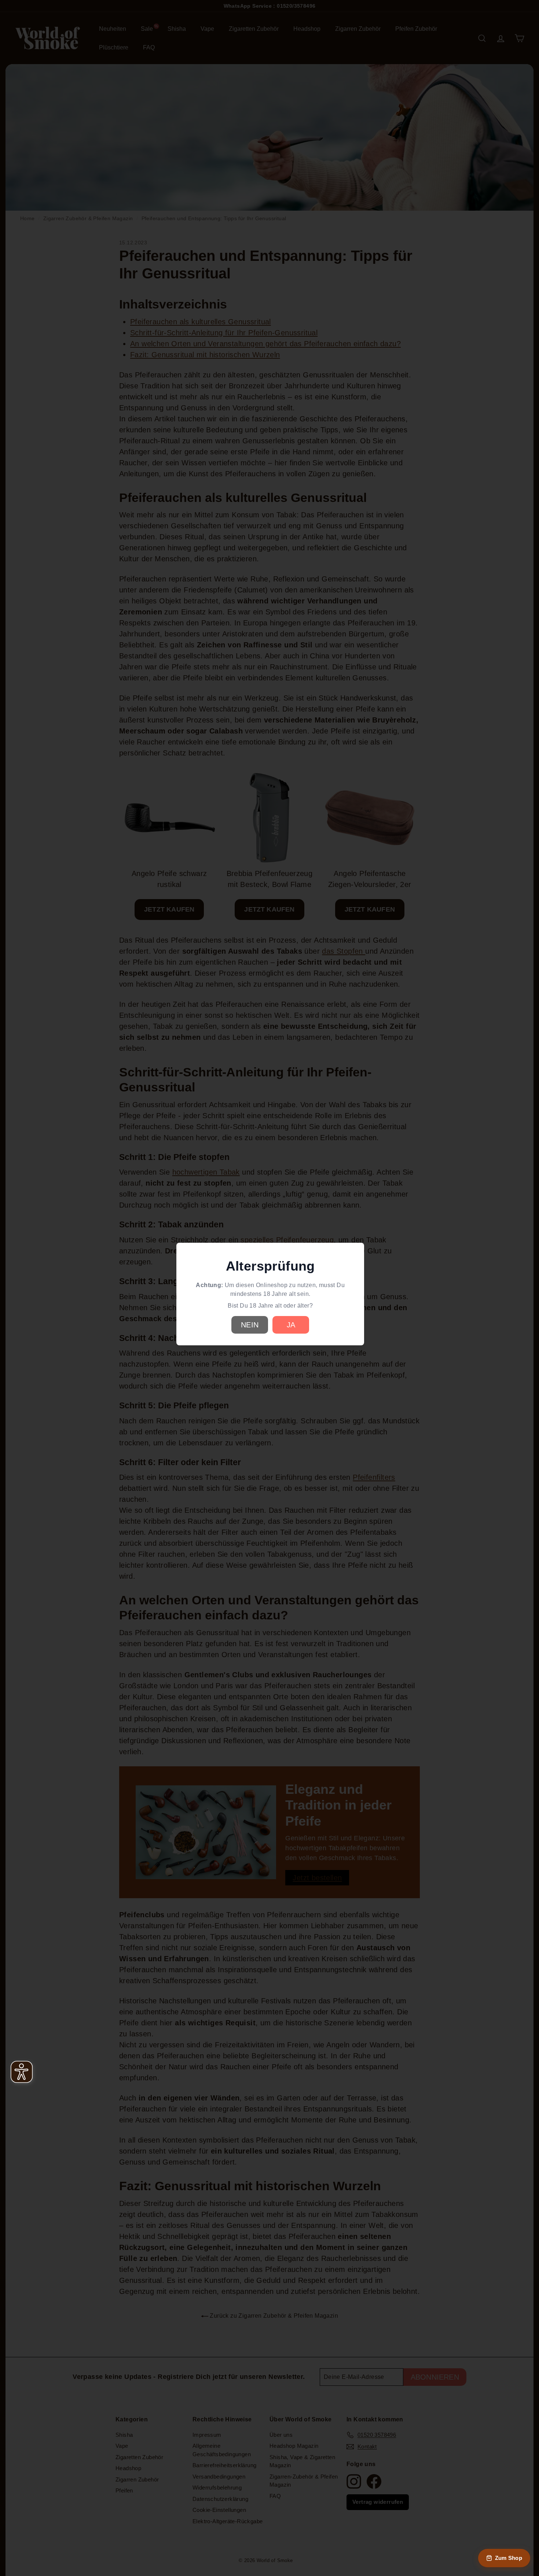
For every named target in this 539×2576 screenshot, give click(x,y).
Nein (250, 1325)
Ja (291, 1325)
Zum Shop (509, 2558)
